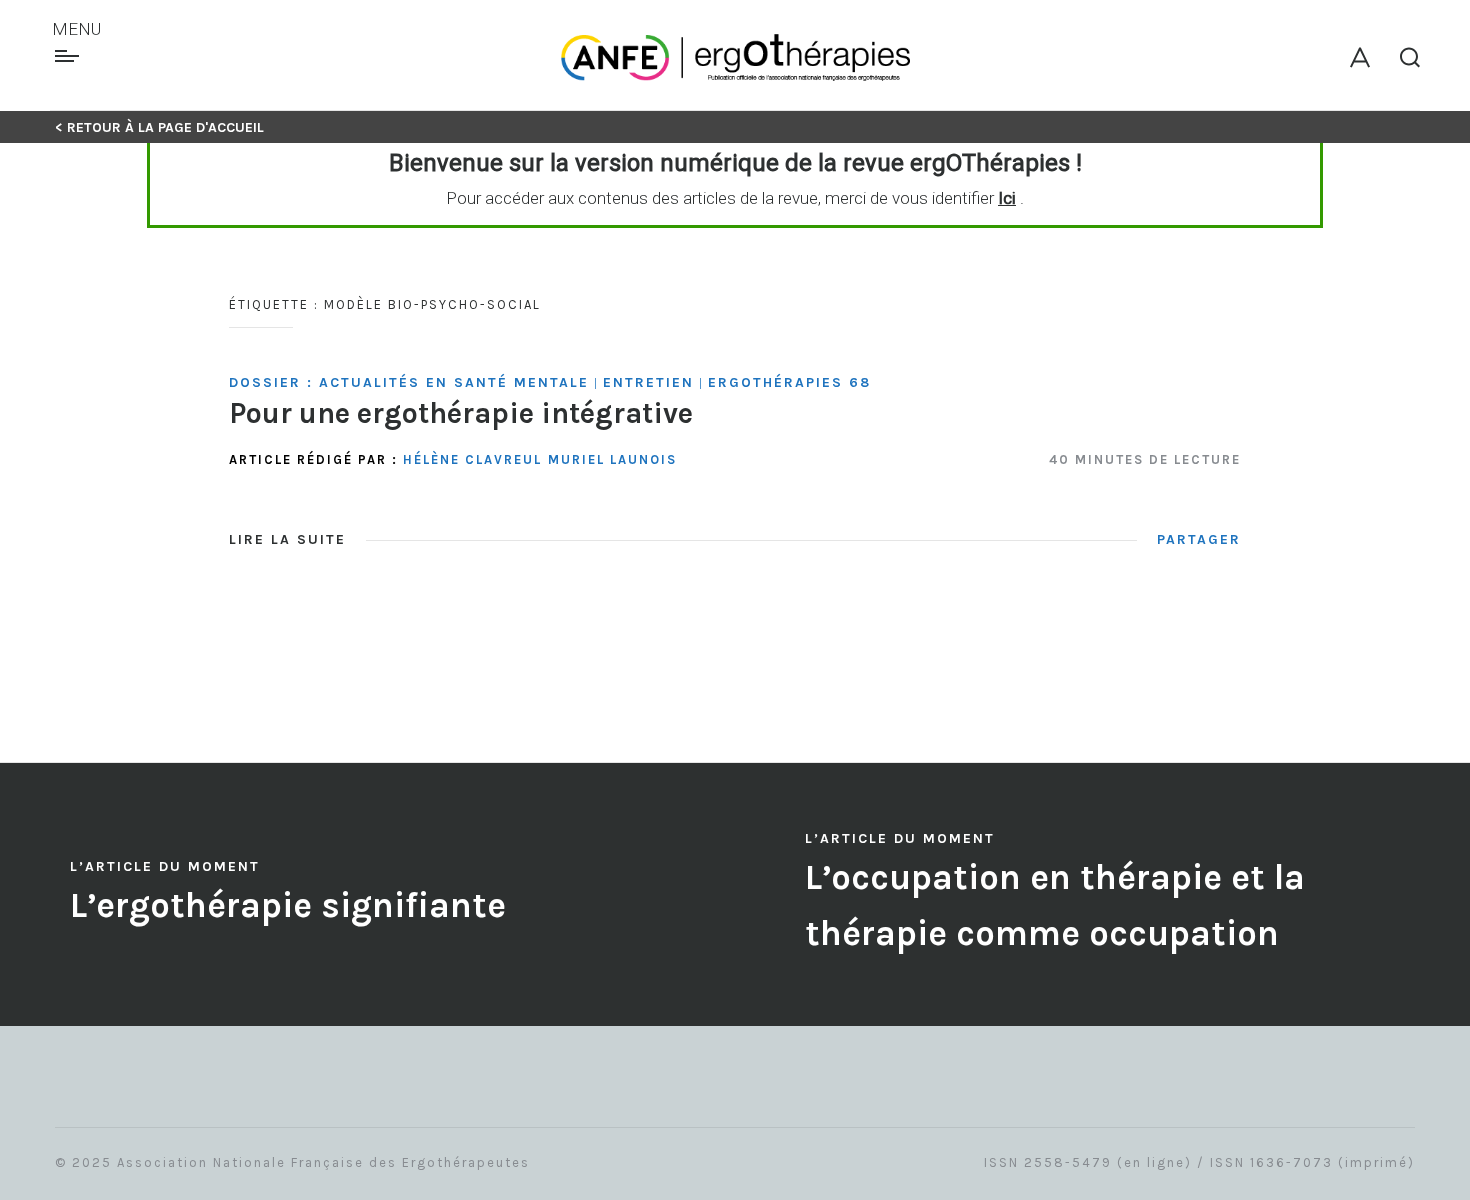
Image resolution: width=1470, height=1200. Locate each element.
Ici (1007, 198)
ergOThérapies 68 (789, 382)
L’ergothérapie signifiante (288, 905)
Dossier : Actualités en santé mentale (409, 382)
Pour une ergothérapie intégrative (461, 413)
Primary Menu (69, 56)
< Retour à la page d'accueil (159, 127)
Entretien (648, 382)
